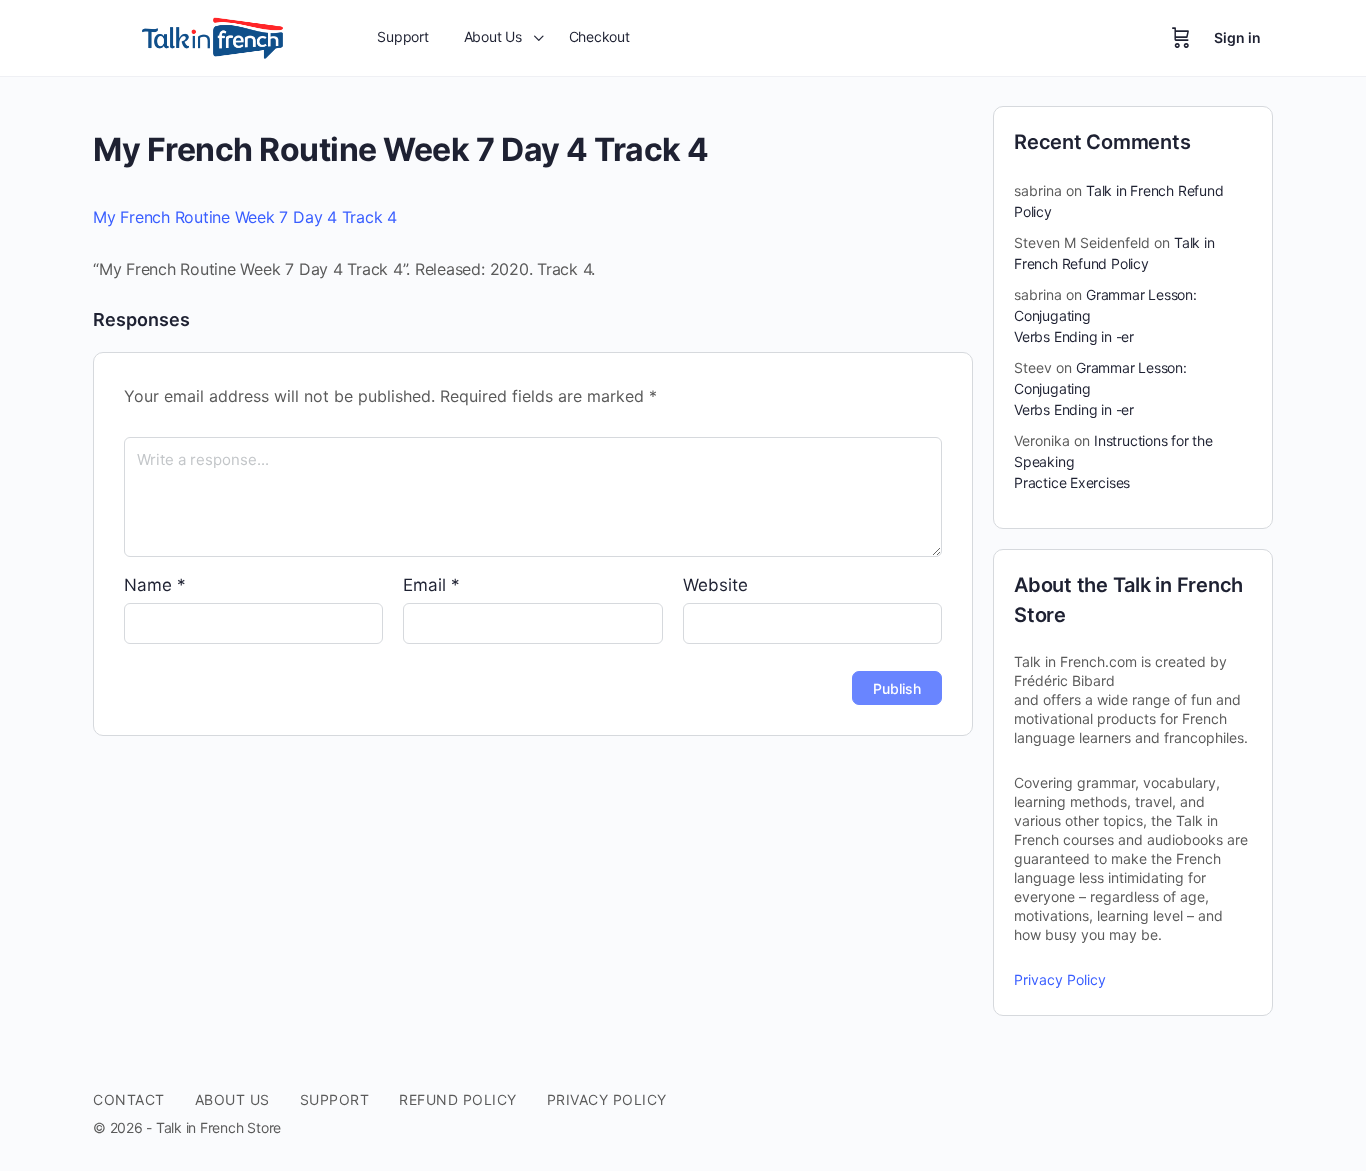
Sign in (1237, 37)
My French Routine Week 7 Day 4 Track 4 (245, 217)
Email (431, 585)
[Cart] (1181, 38)
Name (155, 585)
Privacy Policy (1060, 979)
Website (715, 585)
